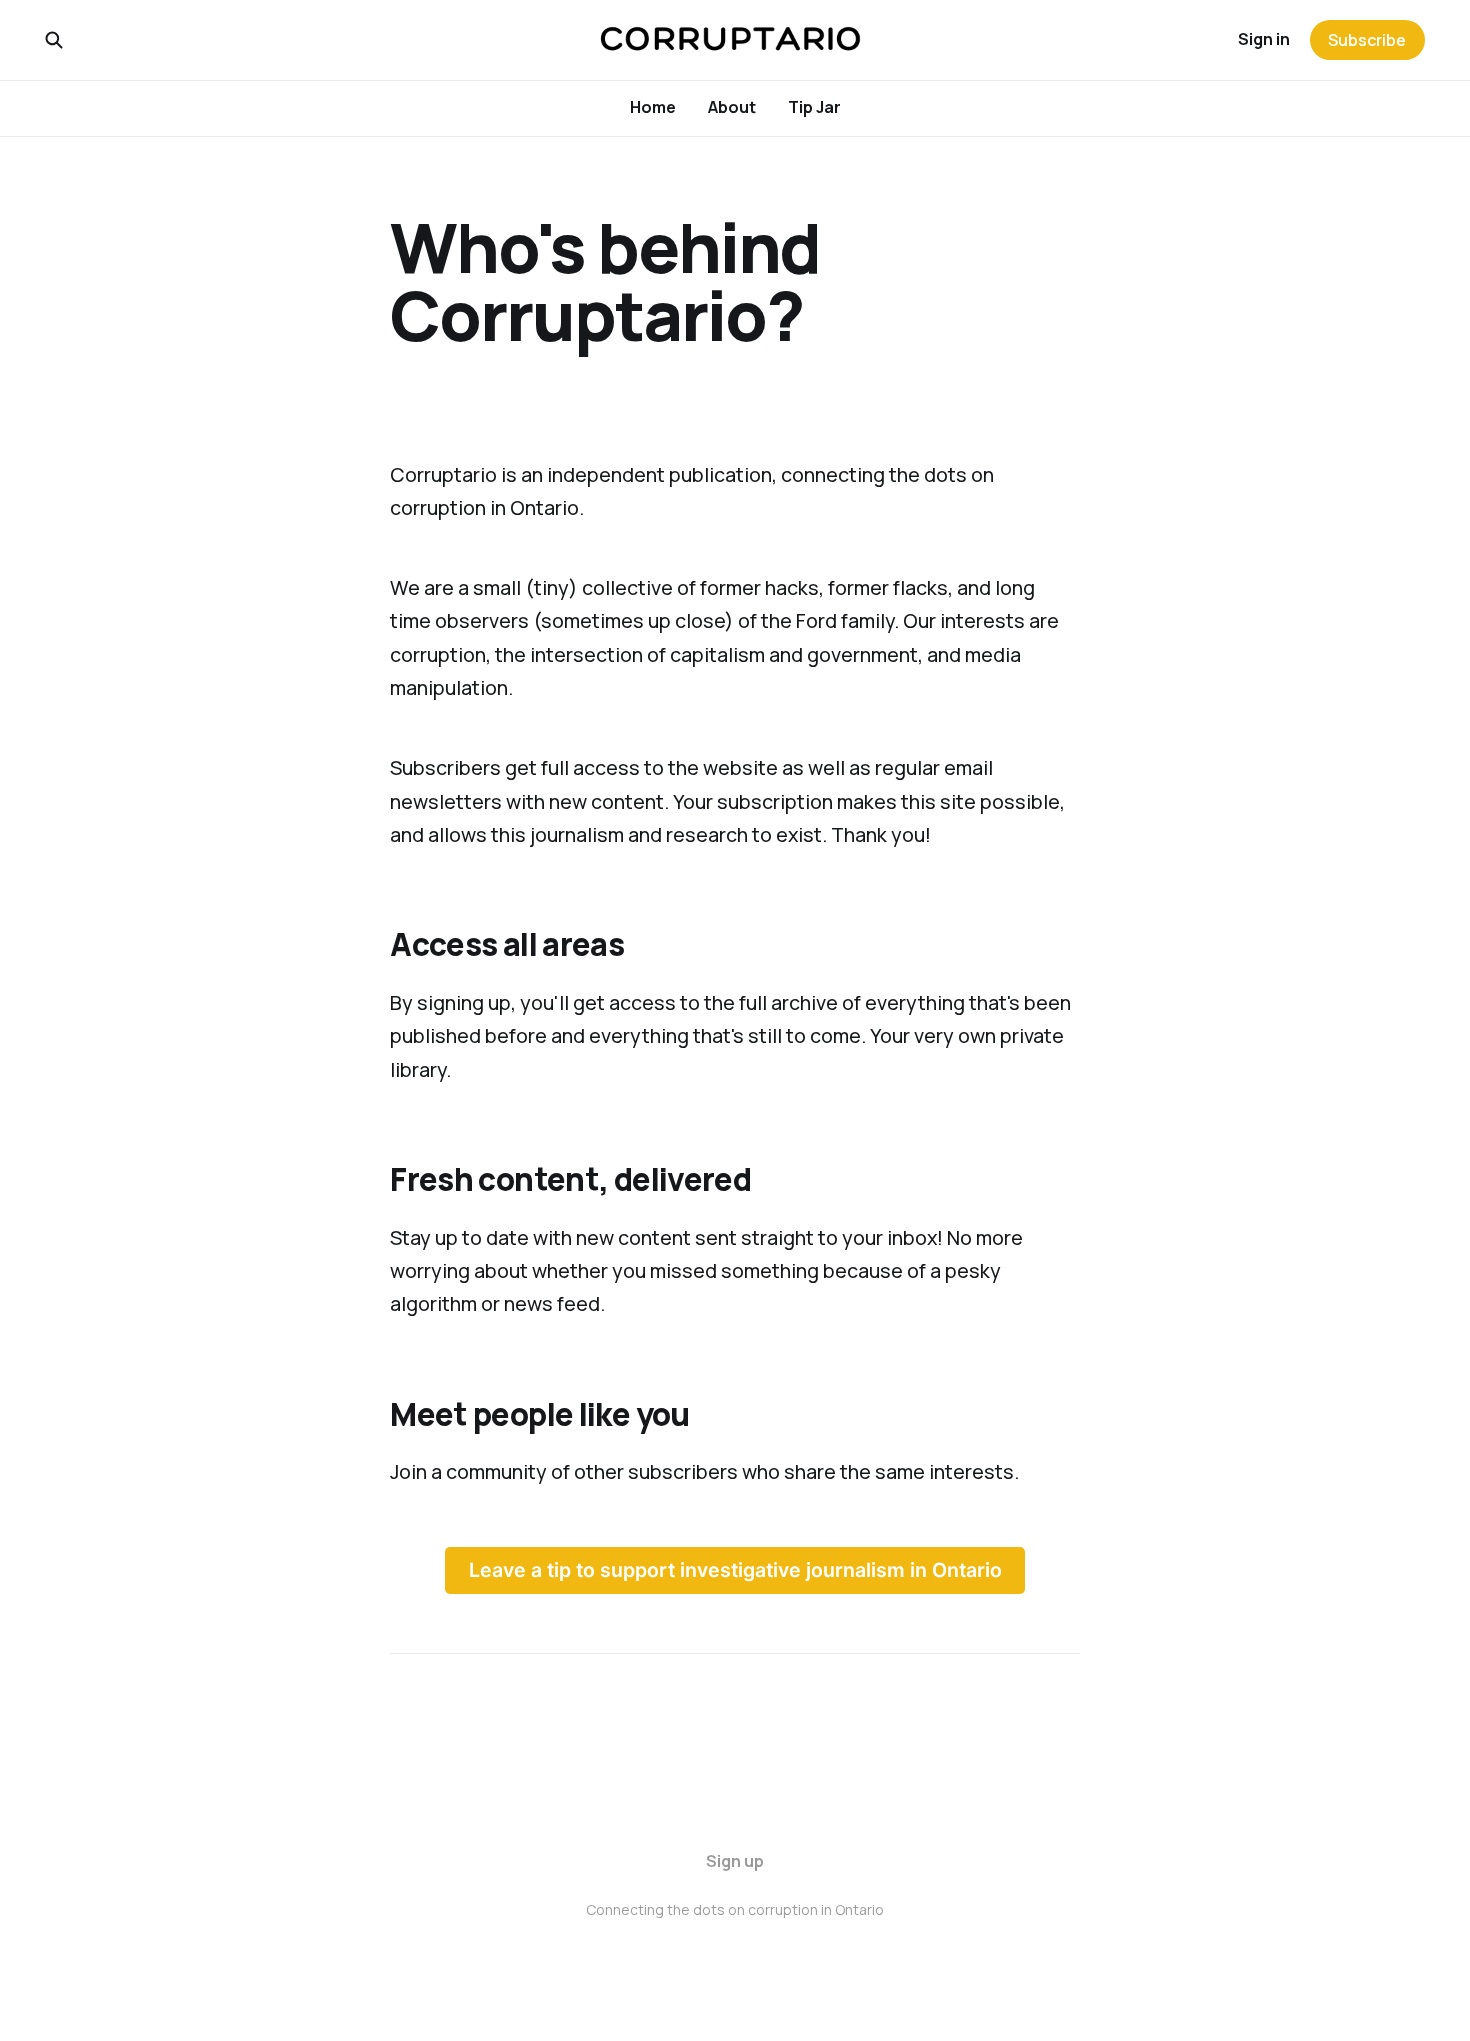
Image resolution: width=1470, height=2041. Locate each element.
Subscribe (1367, 40)
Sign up (735, 1861)
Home (653, 107)
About (732, 107)
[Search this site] (54, 40)
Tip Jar (814, 107)
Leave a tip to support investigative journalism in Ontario (735, 1570)
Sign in (1264, 39)
